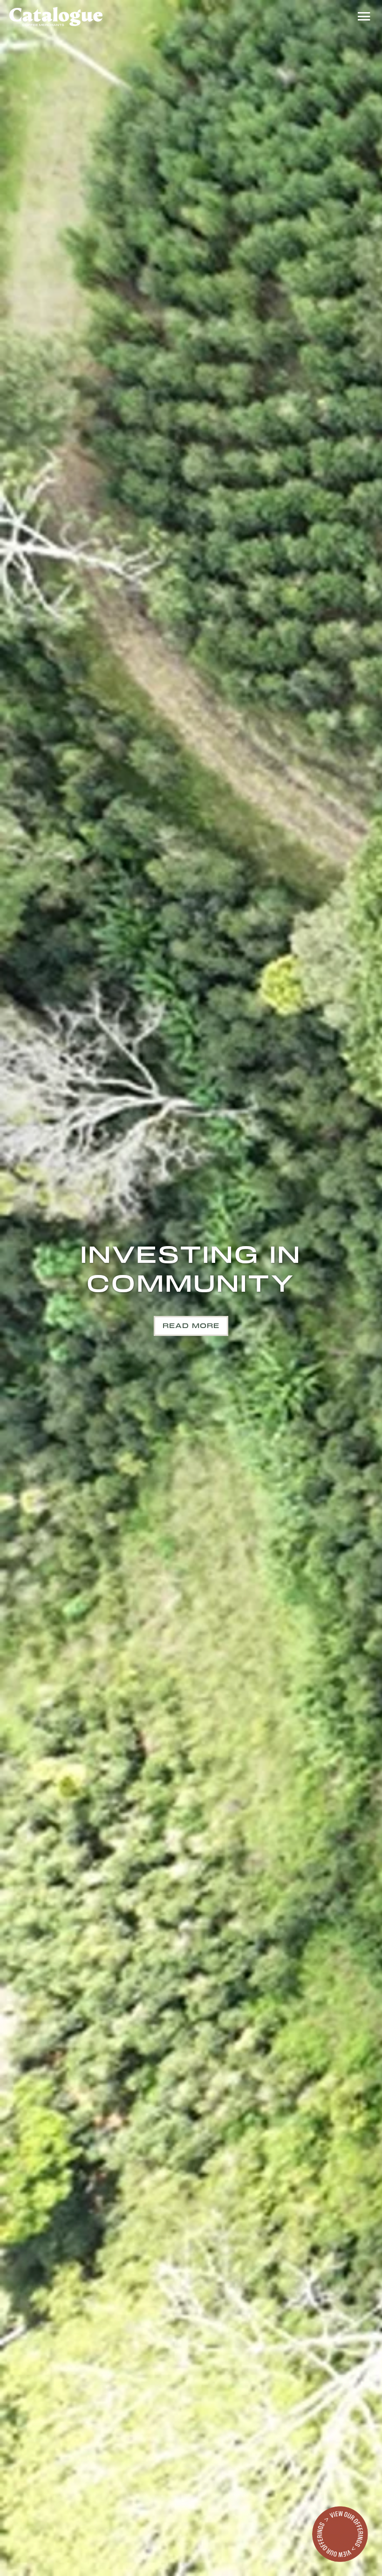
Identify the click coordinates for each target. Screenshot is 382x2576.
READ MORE (191, 1326)
